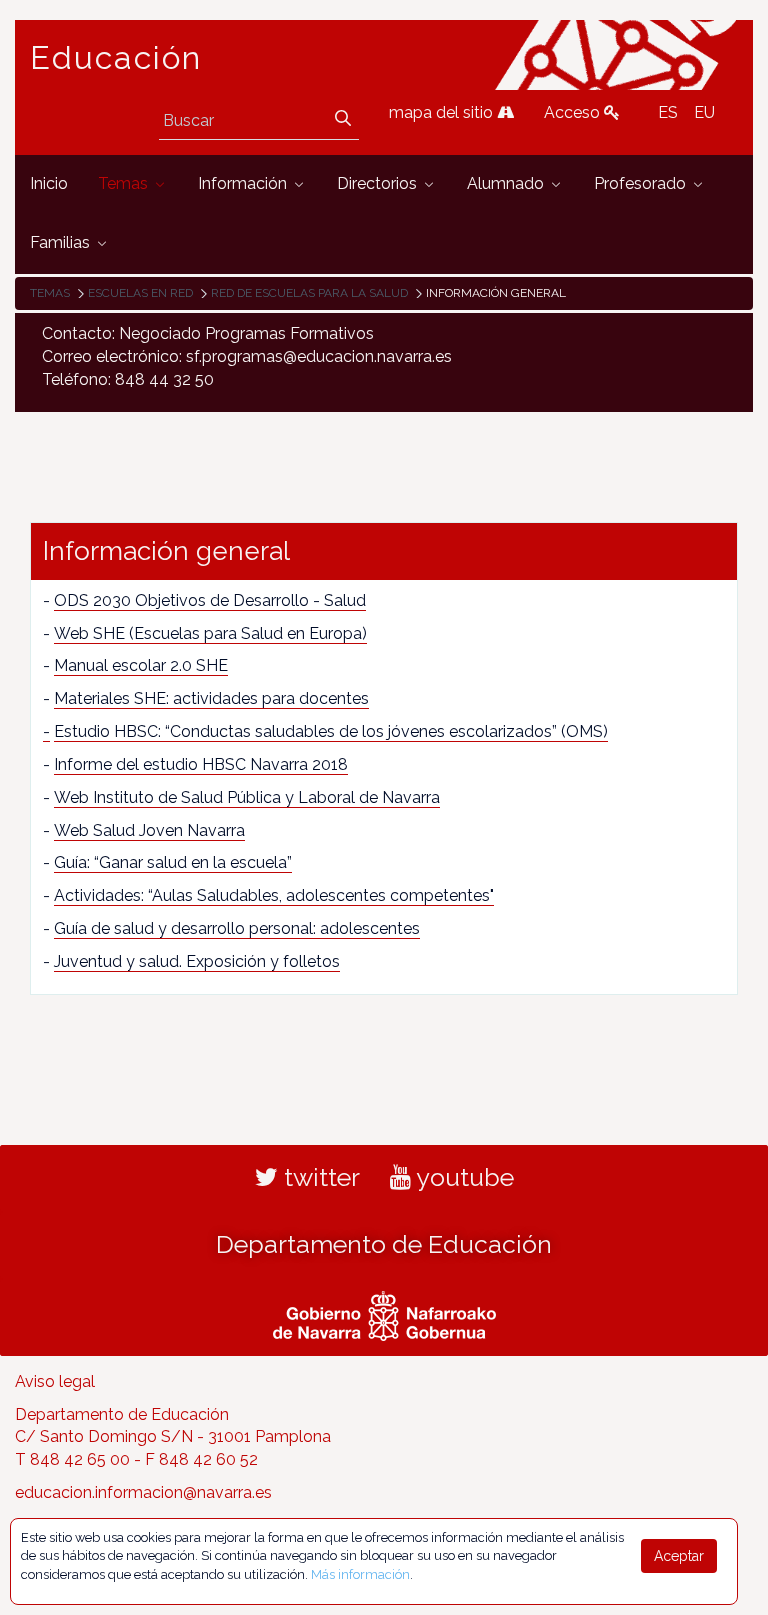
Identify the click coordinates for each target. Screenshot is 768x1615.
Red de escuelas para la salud (309, 293)
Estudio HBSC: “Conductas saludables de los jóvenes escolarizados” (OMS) (331, 731)
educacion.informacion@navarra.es (143, 1492)
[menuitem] (49, 184)
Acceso (574, 112)
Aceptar (679, 1556)
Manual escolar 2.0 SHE (141, 665)
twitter (319, 1177)
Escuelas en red (140, 293)
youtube (462, 1177)
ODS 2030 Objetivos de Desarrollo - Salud (210, 600)
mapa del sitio (443, 112)
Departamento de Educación (384, 1244)
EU (704, 112)
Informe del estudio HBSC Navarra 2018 (201, 764)
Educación (116, 58)
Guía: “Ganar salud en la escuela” (173, 862)
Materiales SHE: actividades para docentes (211, 698)
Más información (360, 1574)
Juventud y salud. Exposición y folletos (197, 961)
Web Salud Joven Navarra (149, 830)
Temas (50, 293)
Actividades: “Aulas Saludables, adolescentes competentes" (274, 895)
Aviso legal (55, 1381)
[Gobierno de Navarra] (384, 1313)
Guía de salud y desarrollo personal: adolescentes (237, 928)
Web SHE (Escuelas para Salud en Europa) (210, 633)
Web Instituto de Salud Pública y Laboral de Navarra (247, 797)
